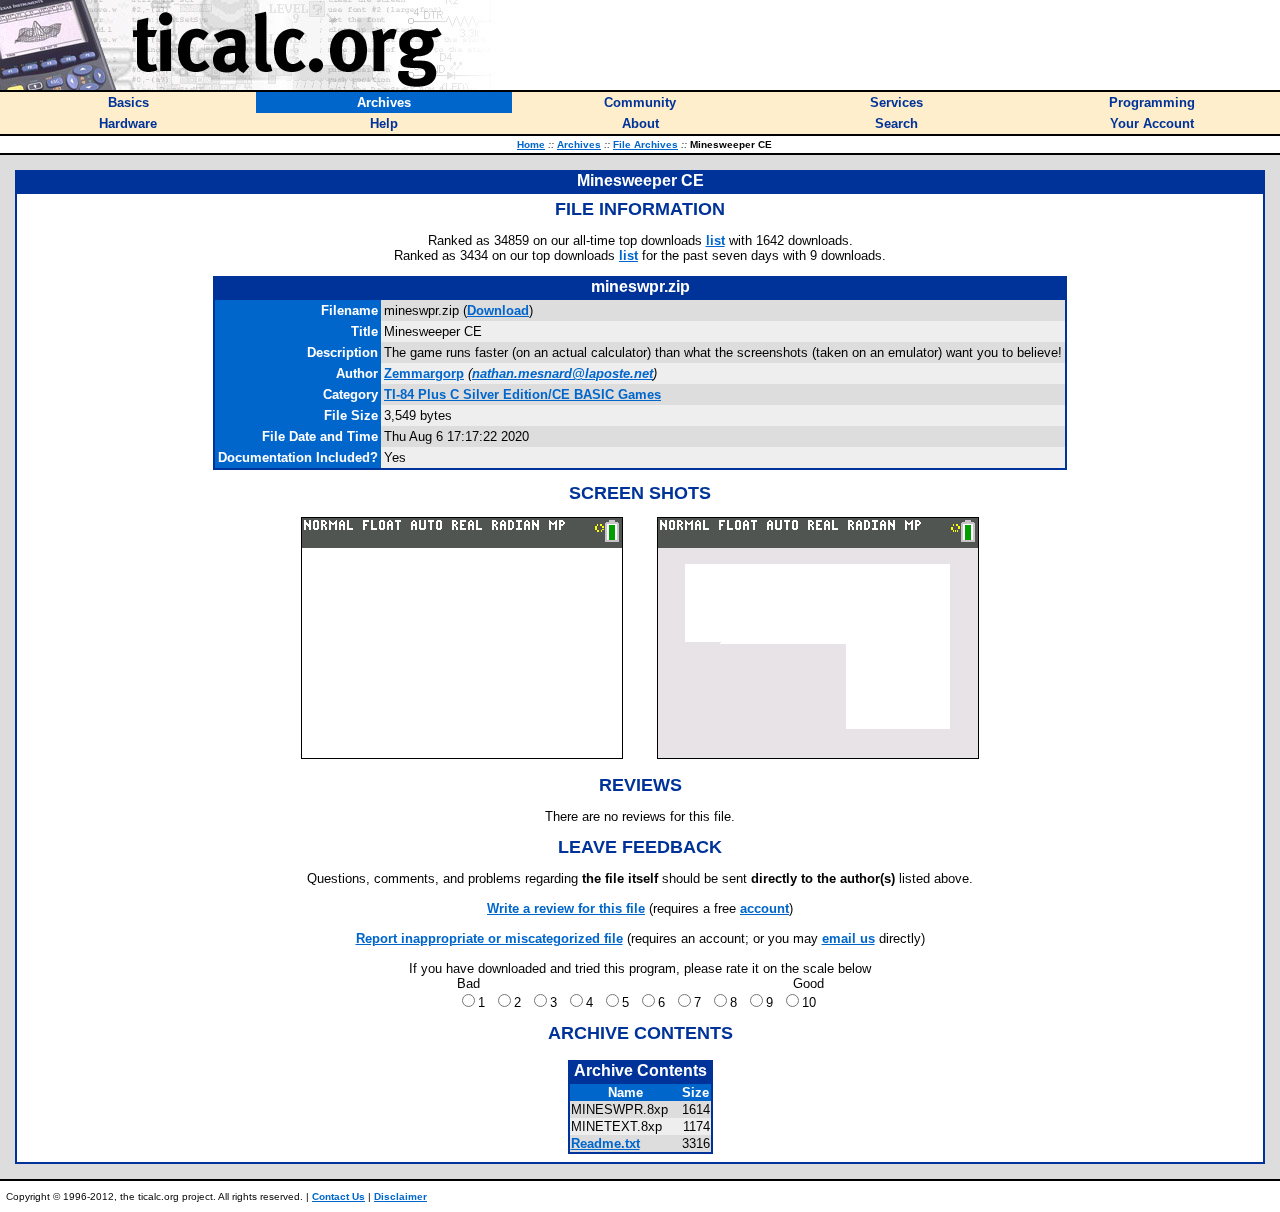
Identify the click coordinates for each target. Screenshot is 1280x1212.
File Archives (645, 144)
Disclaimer (400, 1196)
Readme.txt (605, 1143)
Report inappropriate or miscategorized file (489, 938)
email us (848, 938)
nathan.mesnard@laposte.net (562, 373)
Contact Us (338, 1196)
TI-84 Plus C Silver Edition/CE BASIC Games (522, 394)
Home (531, 144)
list (715, 240)
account (764, 908)
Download (498, 310)
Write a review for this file (566, 908)
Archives (579, 144)
